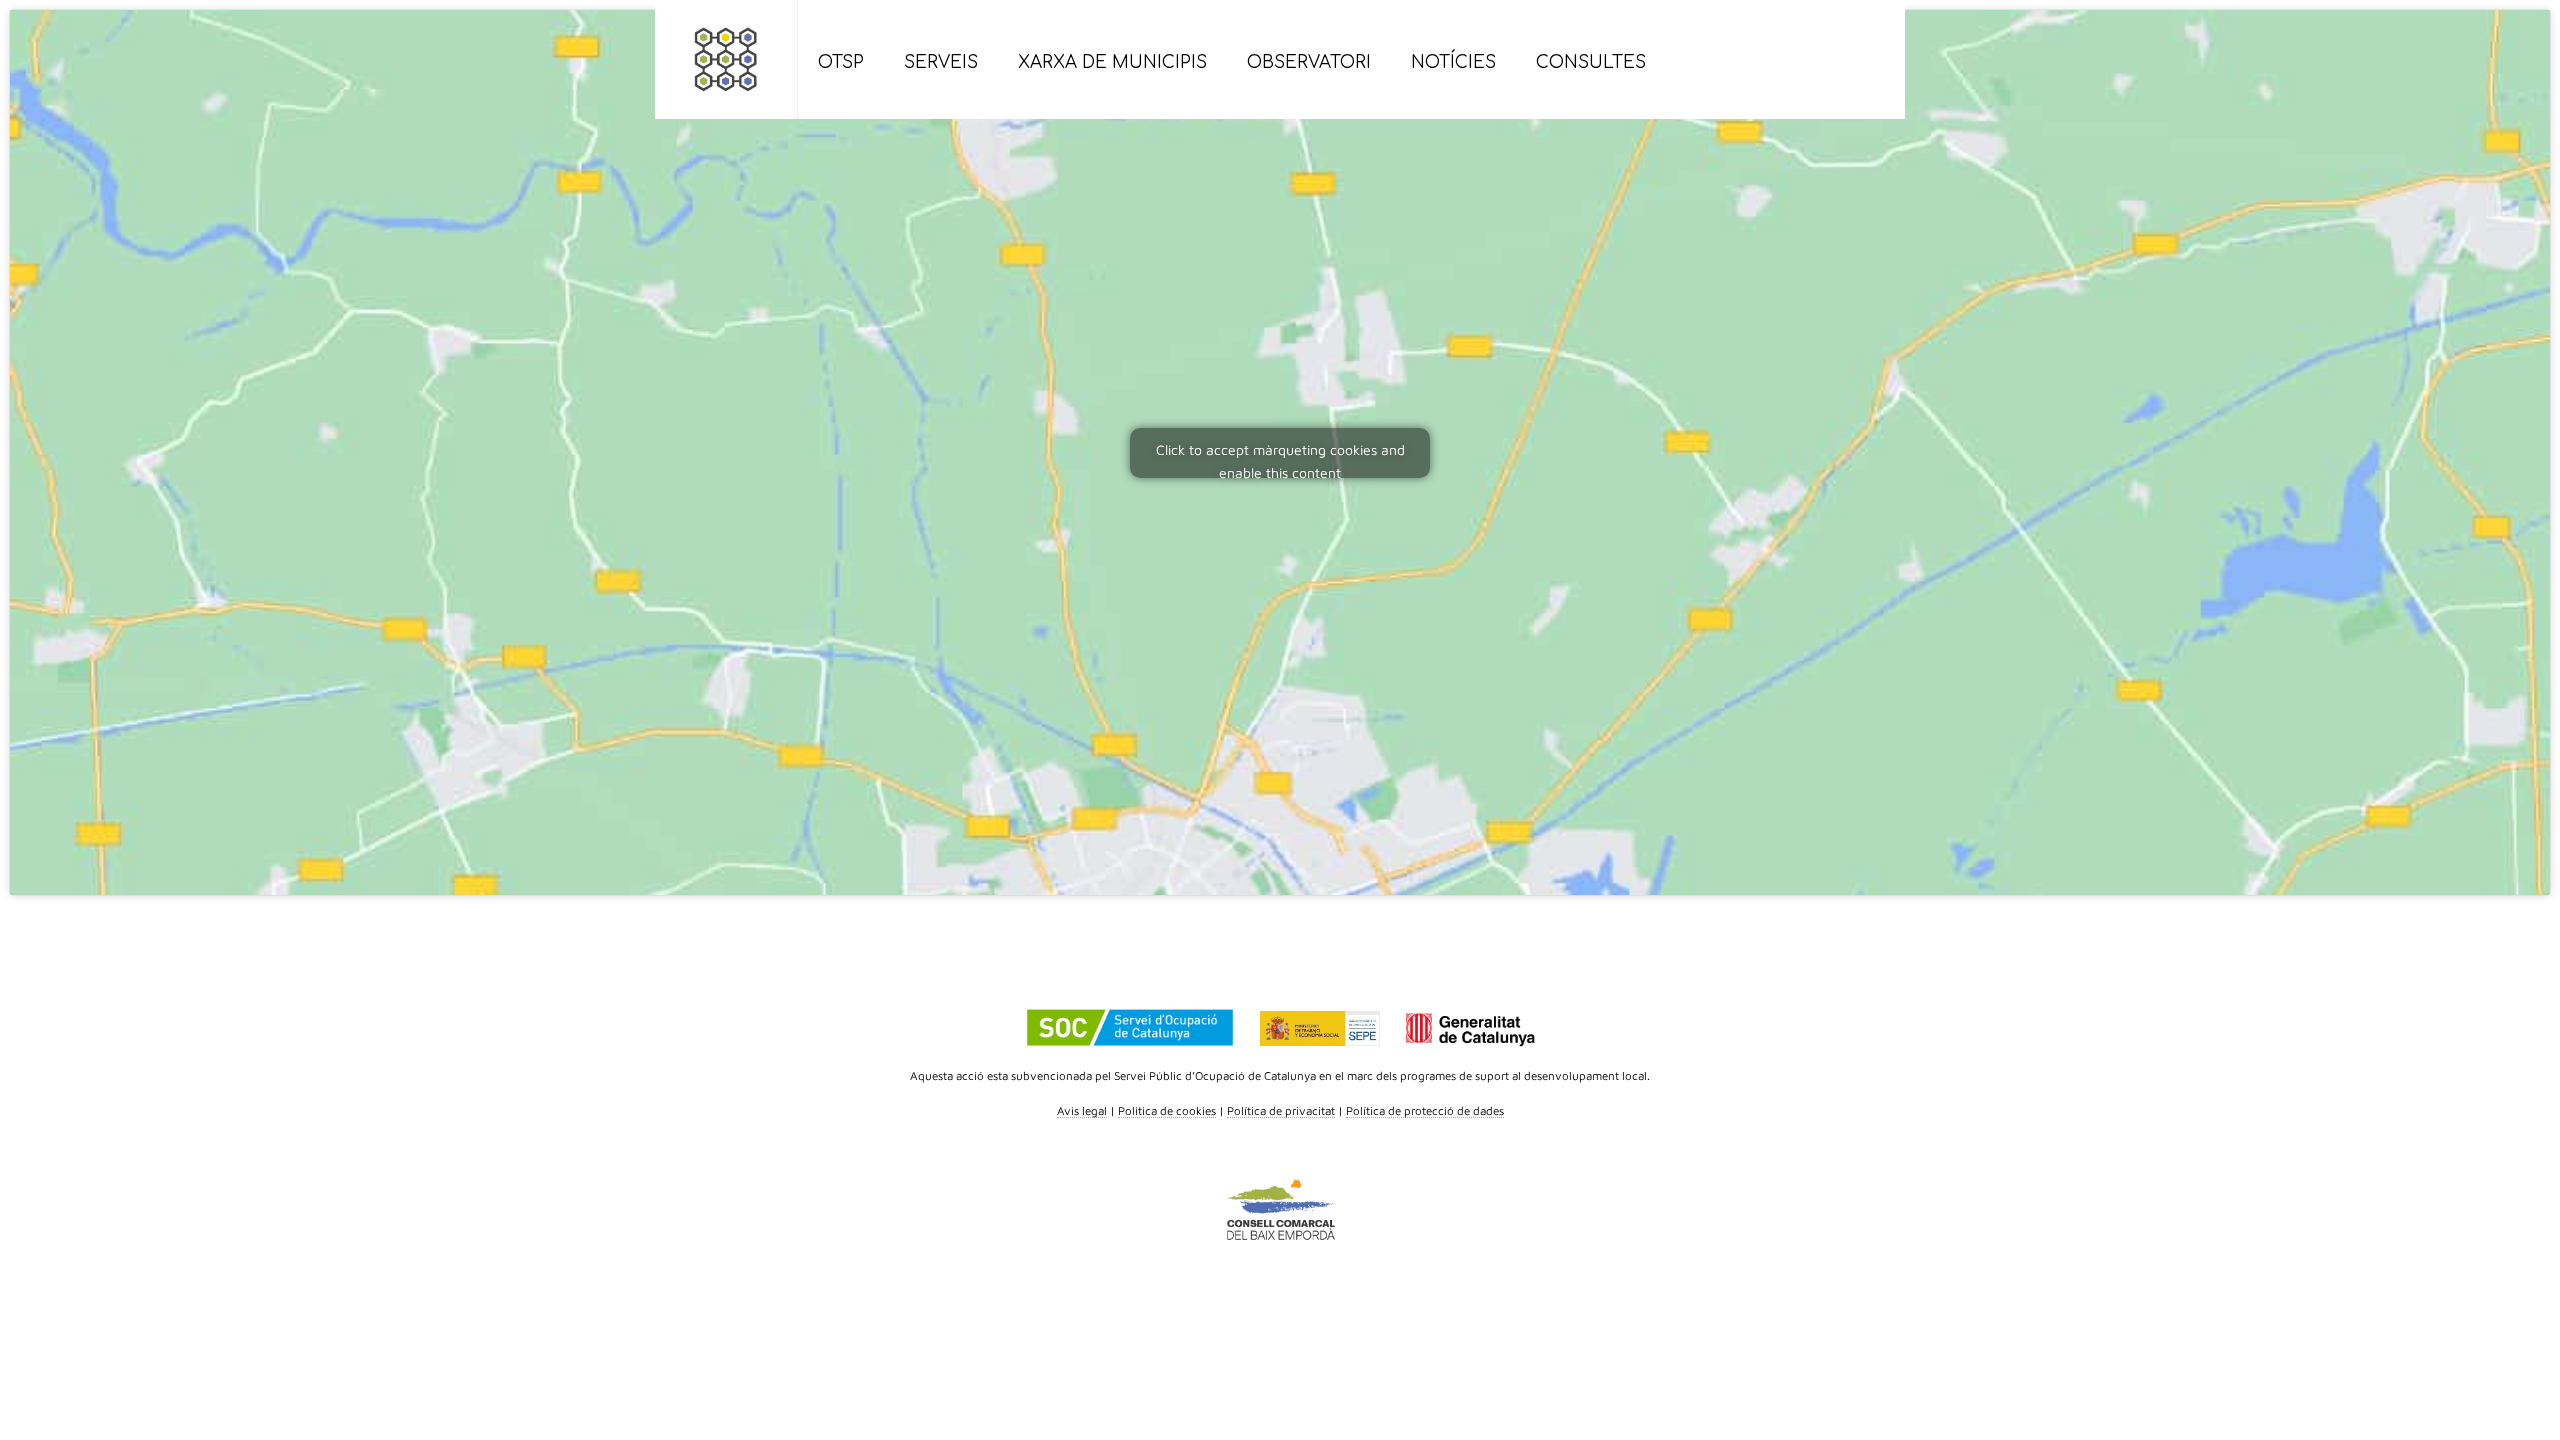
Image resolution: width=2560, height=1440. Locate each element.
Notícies (1453, 62)
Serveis (941, 62)
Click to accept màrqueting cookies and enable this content (1280, 459)
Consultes (1591, 62)
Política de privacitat (1281, 1110)
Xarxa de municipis (1112, 62)
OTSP (841, 62)
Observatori (1309, 62)
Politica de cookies (1167, 1110)
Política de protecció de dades (1425, 1110)
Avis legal (1082, 1110)
